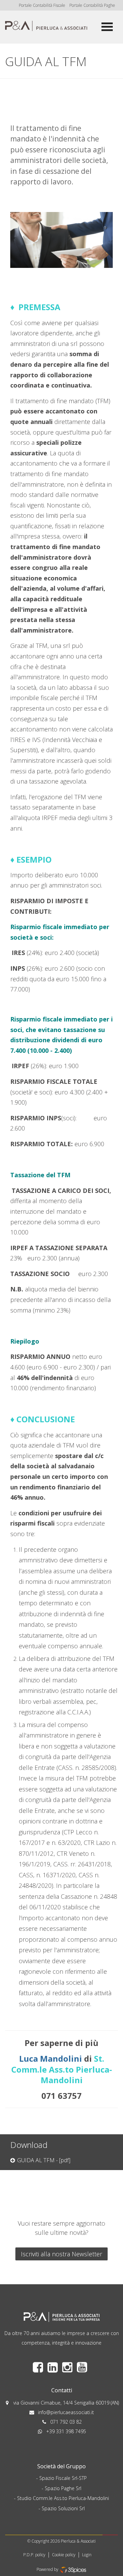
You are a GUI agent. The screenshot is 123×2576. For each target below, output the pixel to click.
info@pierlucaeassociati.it (66, 2412)
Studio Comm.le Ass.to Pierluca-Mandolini (63, 2498)
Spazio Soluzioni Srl (63, 2508)
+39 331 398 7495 (66, 2431)
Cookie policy (64, 2555)
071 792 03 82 (66, 2422)
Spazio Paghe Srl (63, 2488)
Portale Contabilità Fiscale (42, 5)
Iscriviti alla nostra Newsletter (61, 2254)
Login (87, 2555)
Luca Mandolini (51, 2058)
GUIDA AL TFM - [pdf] (44, 2160)
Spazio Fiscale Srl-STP (63, 2478)
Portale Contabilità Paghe (92, 5)
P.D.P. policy (34, 2555)
